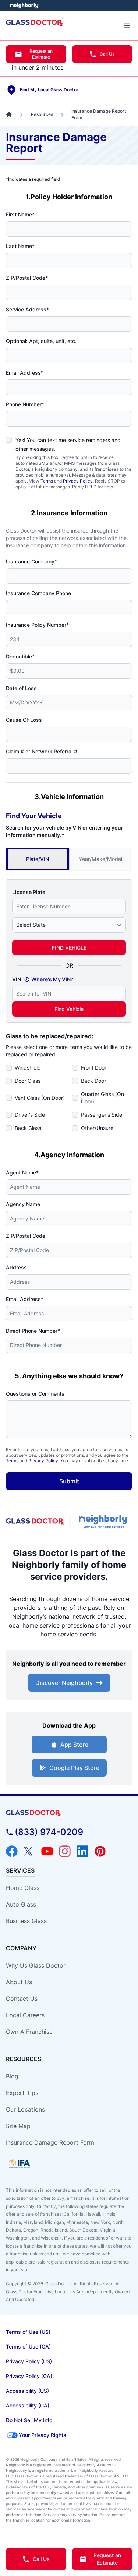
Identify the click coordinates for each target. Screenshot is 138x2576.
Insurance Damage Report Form (50, 2142)
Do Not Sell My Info (29, 2420)
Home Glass (23, 1888)
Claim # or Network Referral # (42, 751)
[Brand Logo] (69, 1813)
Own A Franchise (29, 2032)
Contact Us (22, 1999)
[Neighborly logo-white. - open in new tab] (24, 6)
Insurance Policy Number (37, 625)
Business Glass (26, 1921)
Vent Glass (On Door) (40, 1098)
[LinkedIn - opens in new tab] (82, 1851)
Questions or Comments (35, 1394)
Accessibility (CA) (28, 2405)
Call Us (107, 54)
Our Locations (25, 2109)
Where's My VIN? (52, 979)
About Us (19, 1982)
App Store (74, 1745)
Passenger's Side (102, 1115)
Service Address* (27, 309)
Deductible (20, 656)
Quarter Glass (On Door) (102, 1098)
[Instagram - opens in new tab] (65, 1851)
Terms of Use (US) (28, 2332)
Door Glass (28, 1081)
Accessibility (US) (27, 2391)
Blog (12, 2076)
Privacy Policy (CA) (29, 2376)
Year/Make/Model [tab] (100, 859)
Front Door (94, 1068)
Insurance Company (31, 561)
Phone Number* (25, 404)
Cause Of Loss (24, 720)
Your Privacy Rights (43, 2435)
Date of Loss (21, 688)
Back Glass (28, 1128)
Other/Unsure (97, 1128)
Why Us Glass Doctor (36, 1965)
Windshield (28, 1068)
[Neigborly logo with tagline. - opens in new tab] (105, 1522)
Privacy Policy (78, 481)
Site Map (18, 2126)
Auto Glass (21, 1904)
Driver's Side (30, 1115)
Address (16, 1267)
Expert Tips (22, 2093)
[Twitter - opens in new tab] (29, 1851)
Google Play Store (74, 1768)
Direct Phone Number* (33, 1331)
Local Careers (25, 2015)
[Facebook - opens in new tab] (12, 1851)
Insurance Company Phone (38, 593)
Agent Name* (22, 1172)
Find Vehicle (69, 1009)
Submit (69, 1481)
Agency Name (23, 1204)
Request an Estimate (41, 54)
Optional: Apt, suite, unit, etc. (41, 341)
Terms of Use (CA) (28, 2347)
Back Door (93, 1081)
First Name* (20, 214)
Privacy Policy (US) (29, 2361)
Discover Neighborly (64, 1683)
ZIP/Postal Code (26, 1236)
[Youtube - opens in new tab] (47, 1851)
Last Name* (20, 246)
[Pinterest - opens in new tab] (100, 1851)
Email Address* (25, 373)
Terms (47, 481)
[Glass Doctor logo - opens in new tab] (35, 1522)
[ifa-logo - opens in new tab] (20, 2164)
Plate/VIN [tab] (38, 859)
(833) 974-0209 (49, 1832)
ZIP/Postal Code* (27, 278)
